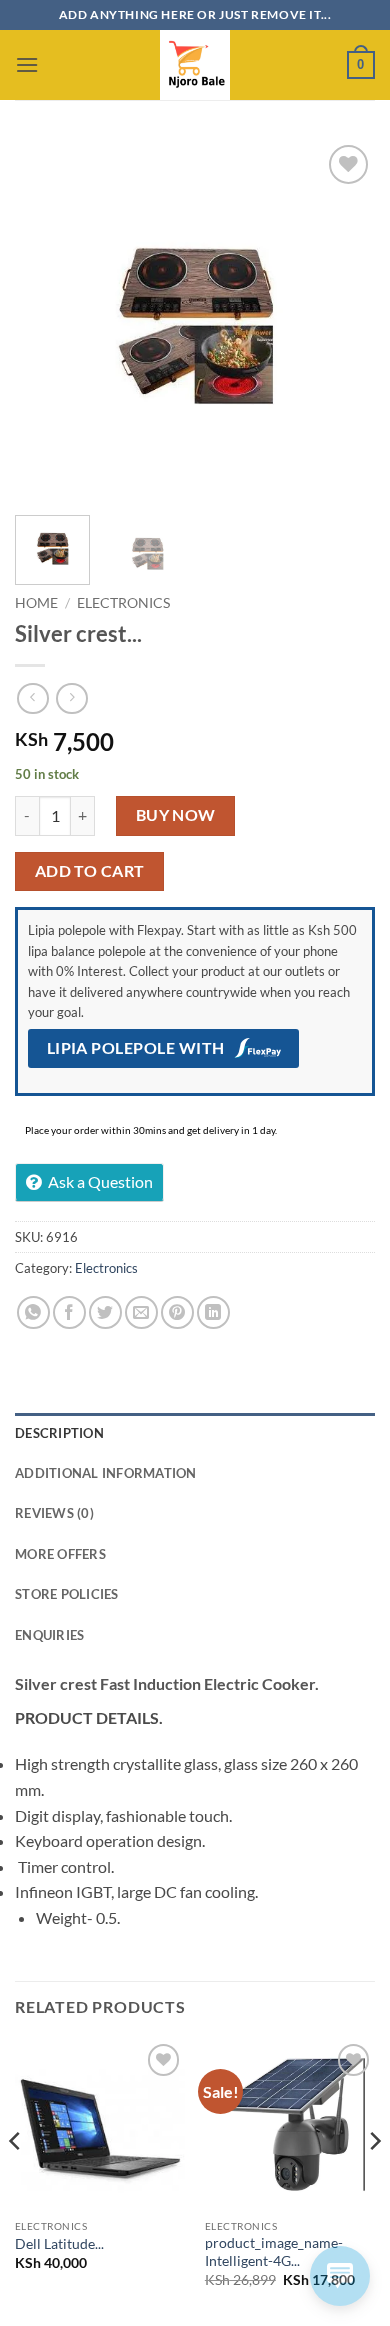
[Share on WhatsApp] (33, 1312)
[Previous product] (71, 698)
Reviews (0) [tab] (54, 1513)
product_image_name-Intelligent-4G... (274, 2252)
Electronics (123, 603)
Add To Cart (90, 871)
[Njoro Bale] (195, 65)
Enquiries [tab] (49, 1635)
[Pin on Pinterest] (177, 1312)
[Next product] (32, 698)
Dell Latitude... (59, 2244)
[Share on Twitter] (105, 1312)
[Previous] (47, 320)
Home (36, 603)
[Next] (343, 320)
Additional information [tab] (106, 1473)
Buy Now (176, 815)
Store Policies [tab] (67, 1594)
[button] (27, 64)
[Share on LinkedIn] (213, 1312)
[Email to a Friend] (141, 1312)
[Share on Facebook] (69, 1312)
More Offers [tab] (60, 1554)
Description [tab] (59, 1433)
